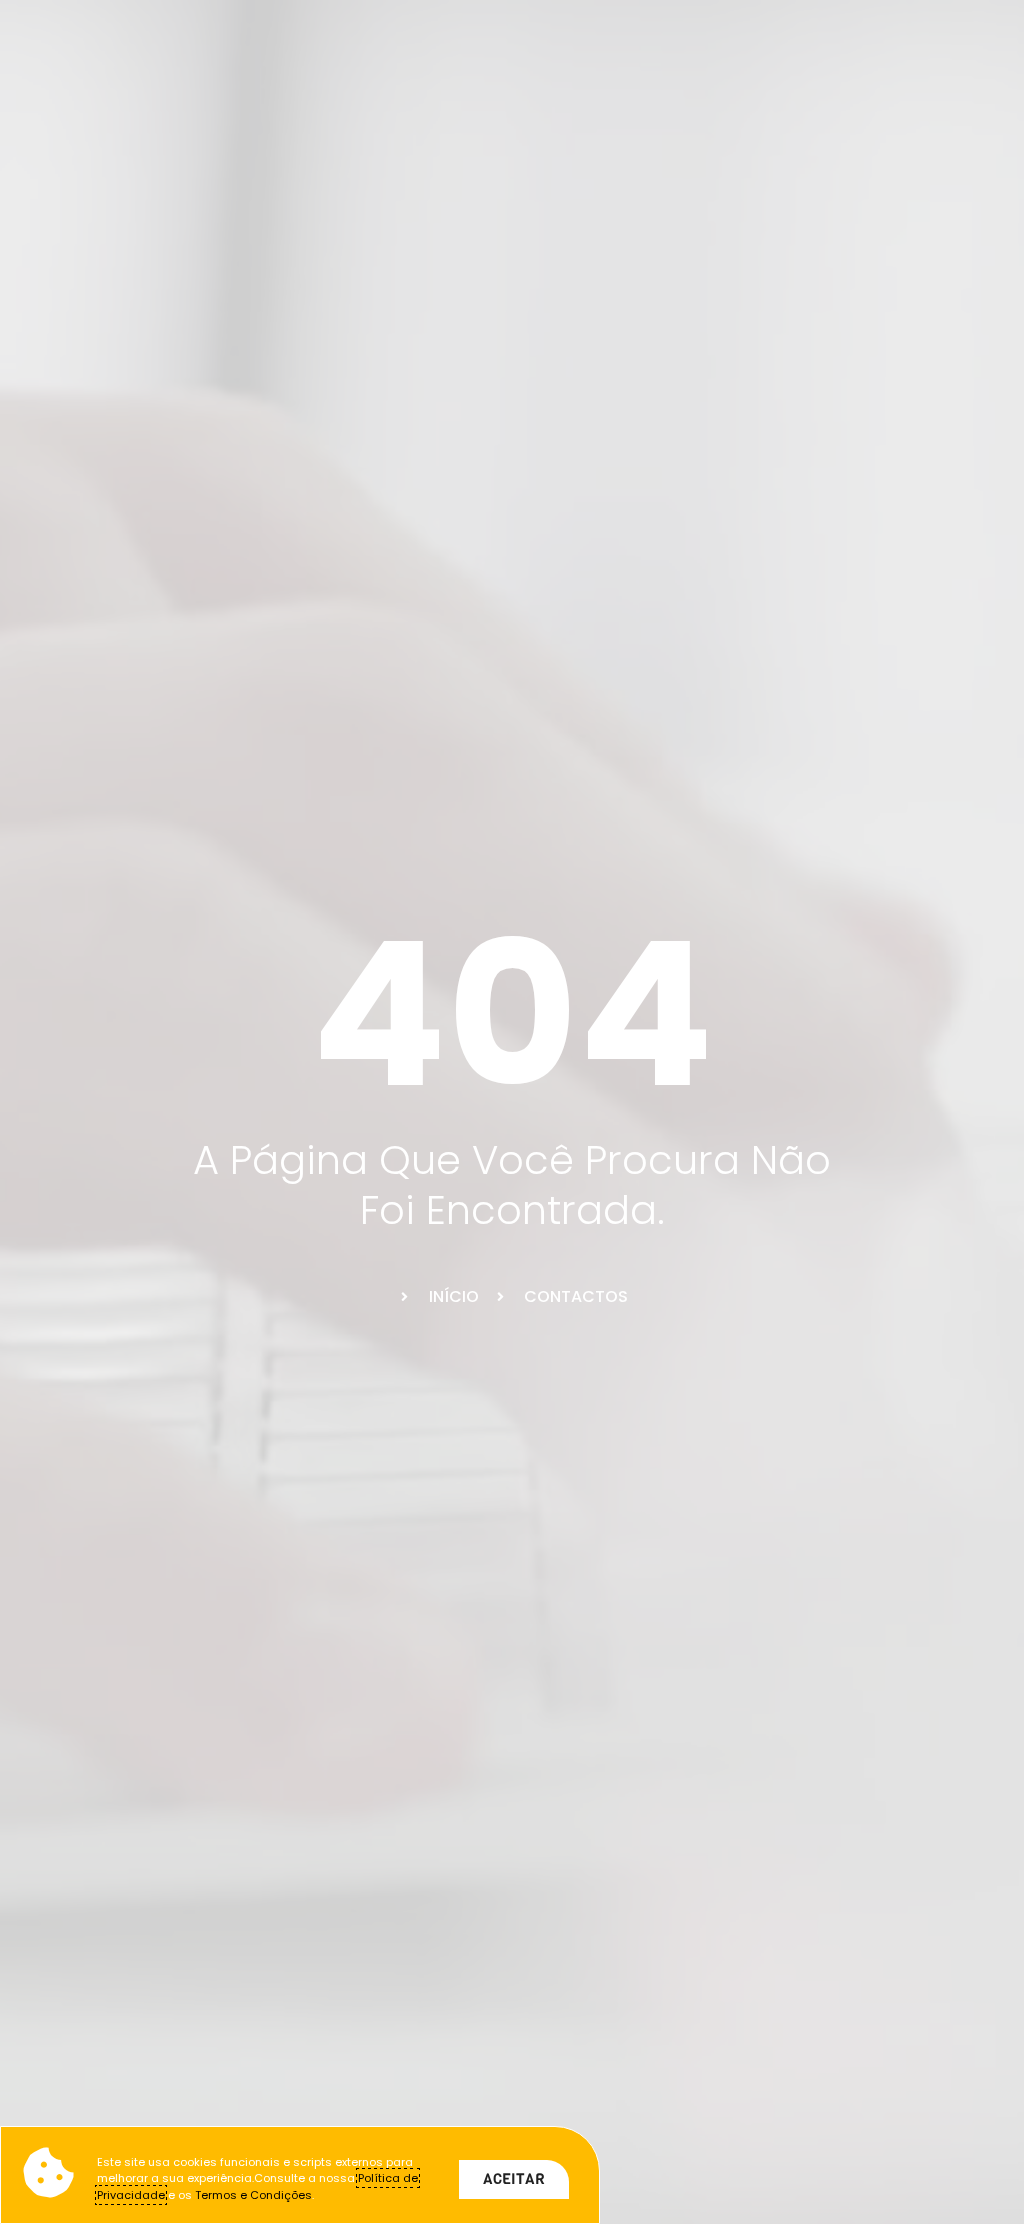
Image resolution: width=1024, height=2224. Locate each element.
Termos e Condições (253, 2195)
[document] (512, 1112)
